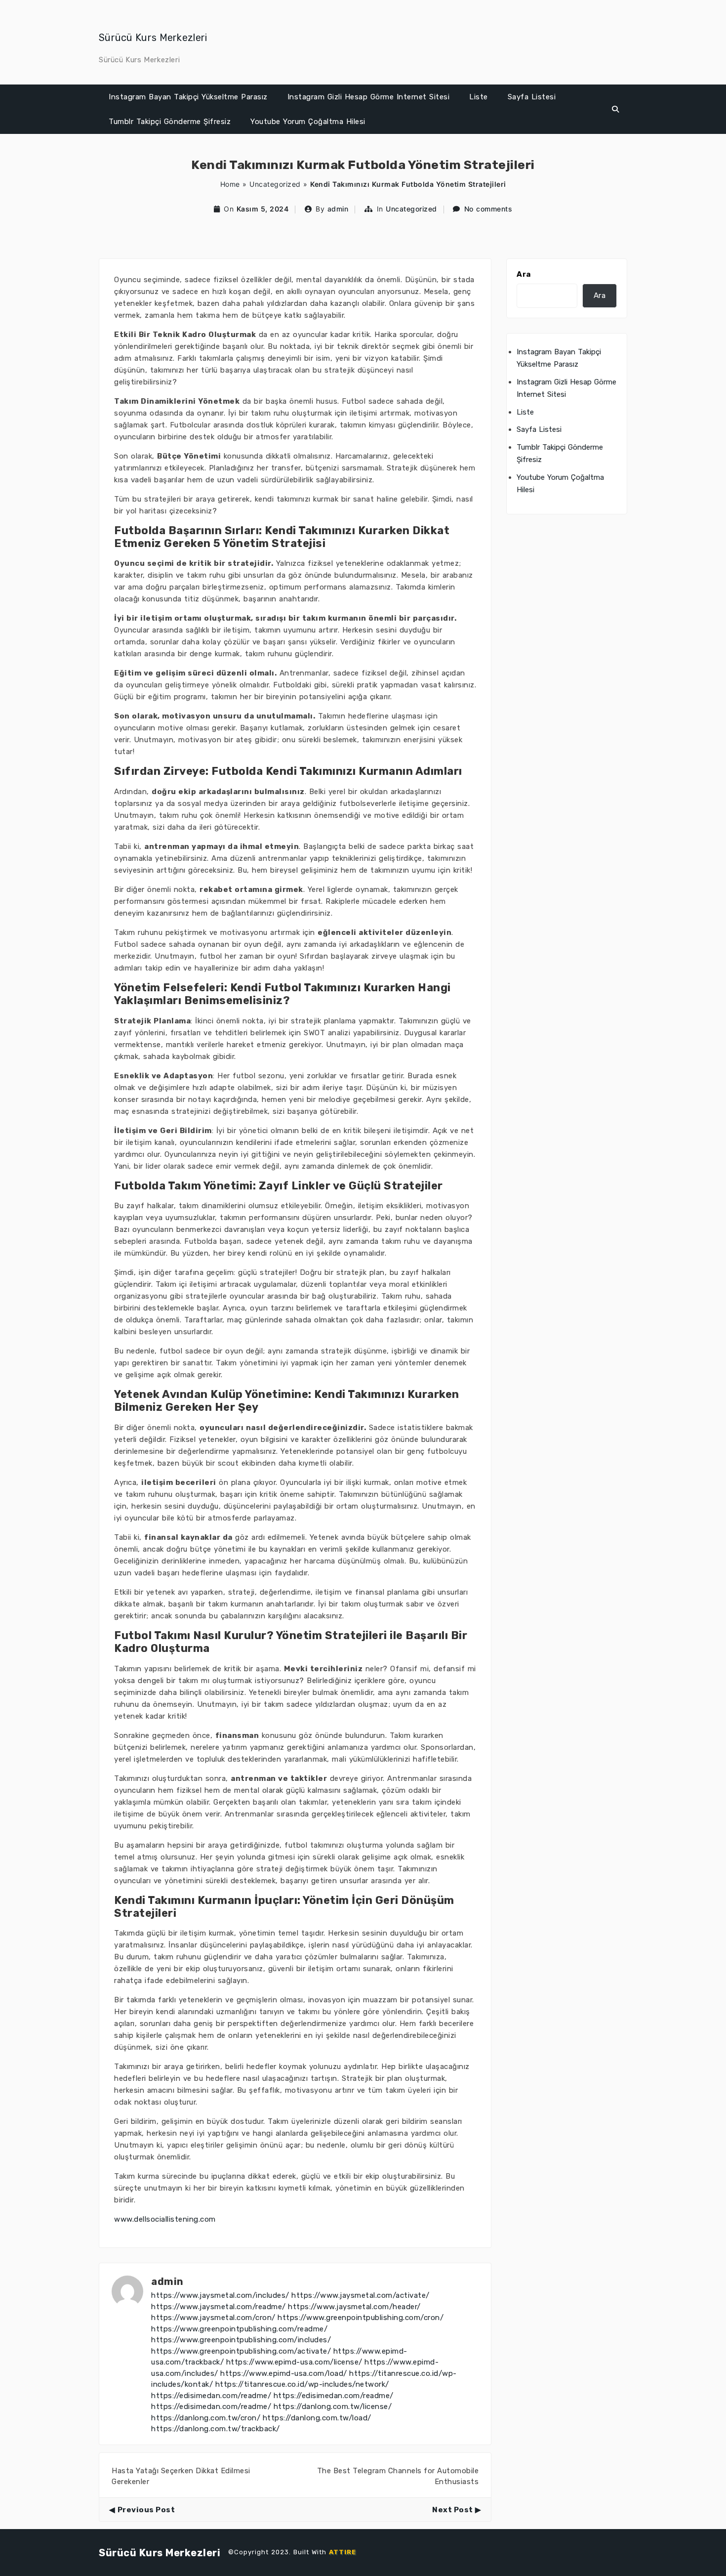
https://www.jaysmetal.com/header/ (354, 2307)
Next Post (453, 2510)
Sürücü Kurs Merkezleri (153, 38)
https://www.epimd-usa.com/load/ (284, 2373)
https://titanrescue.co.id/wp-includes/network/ (302, 2384)
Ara (524, 274)
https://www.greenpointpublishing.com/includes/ (241, 2340)
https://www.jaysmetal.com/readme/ (219, 2307)
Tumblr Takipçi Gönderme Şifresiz (170, 122)
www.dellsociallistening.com (165, 2219)
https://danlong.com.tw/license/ (333, 2407)
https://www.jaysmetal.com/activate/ (361, 2295)
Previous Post (146, 2510)
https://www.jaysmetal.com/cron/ (213, 2318)
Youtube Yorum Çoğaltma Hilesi (308, 122)
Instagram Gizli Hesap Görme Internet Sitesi (369, 97)
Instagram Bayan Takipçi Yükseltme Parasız (188, 97)
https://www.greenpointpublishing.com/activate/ (241, 2351)
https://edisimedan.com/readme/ (211, 2396)
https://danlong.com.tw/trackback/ (216, 2429)
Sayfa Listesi (532, 97)
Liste (479, 97)
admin (338, 209)
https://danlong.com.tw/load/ (317, 2418)
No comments (488, 209)
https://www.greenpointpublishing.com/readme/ (239, 2329)
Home (230, 184)
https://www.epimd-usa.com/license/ (294, 2362)
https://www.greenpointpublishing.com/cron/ (361, 2318)
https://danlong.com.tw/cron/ (206, 2418)
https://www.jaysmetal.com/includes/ (220, 2295)
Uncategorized (275, 184)
